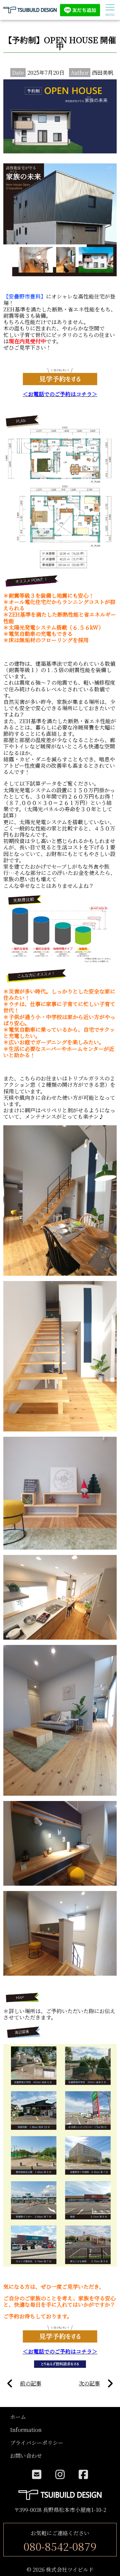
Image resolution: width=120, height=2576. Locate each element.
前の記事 (31, 2383)
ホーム (18, 2417)
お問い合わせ (26, 2456)
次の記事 (89, 2383)
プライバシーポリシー (37, 2443)
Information (26, 2430)
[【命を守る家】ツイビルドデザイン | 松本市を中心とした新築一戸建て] (30, 10)
